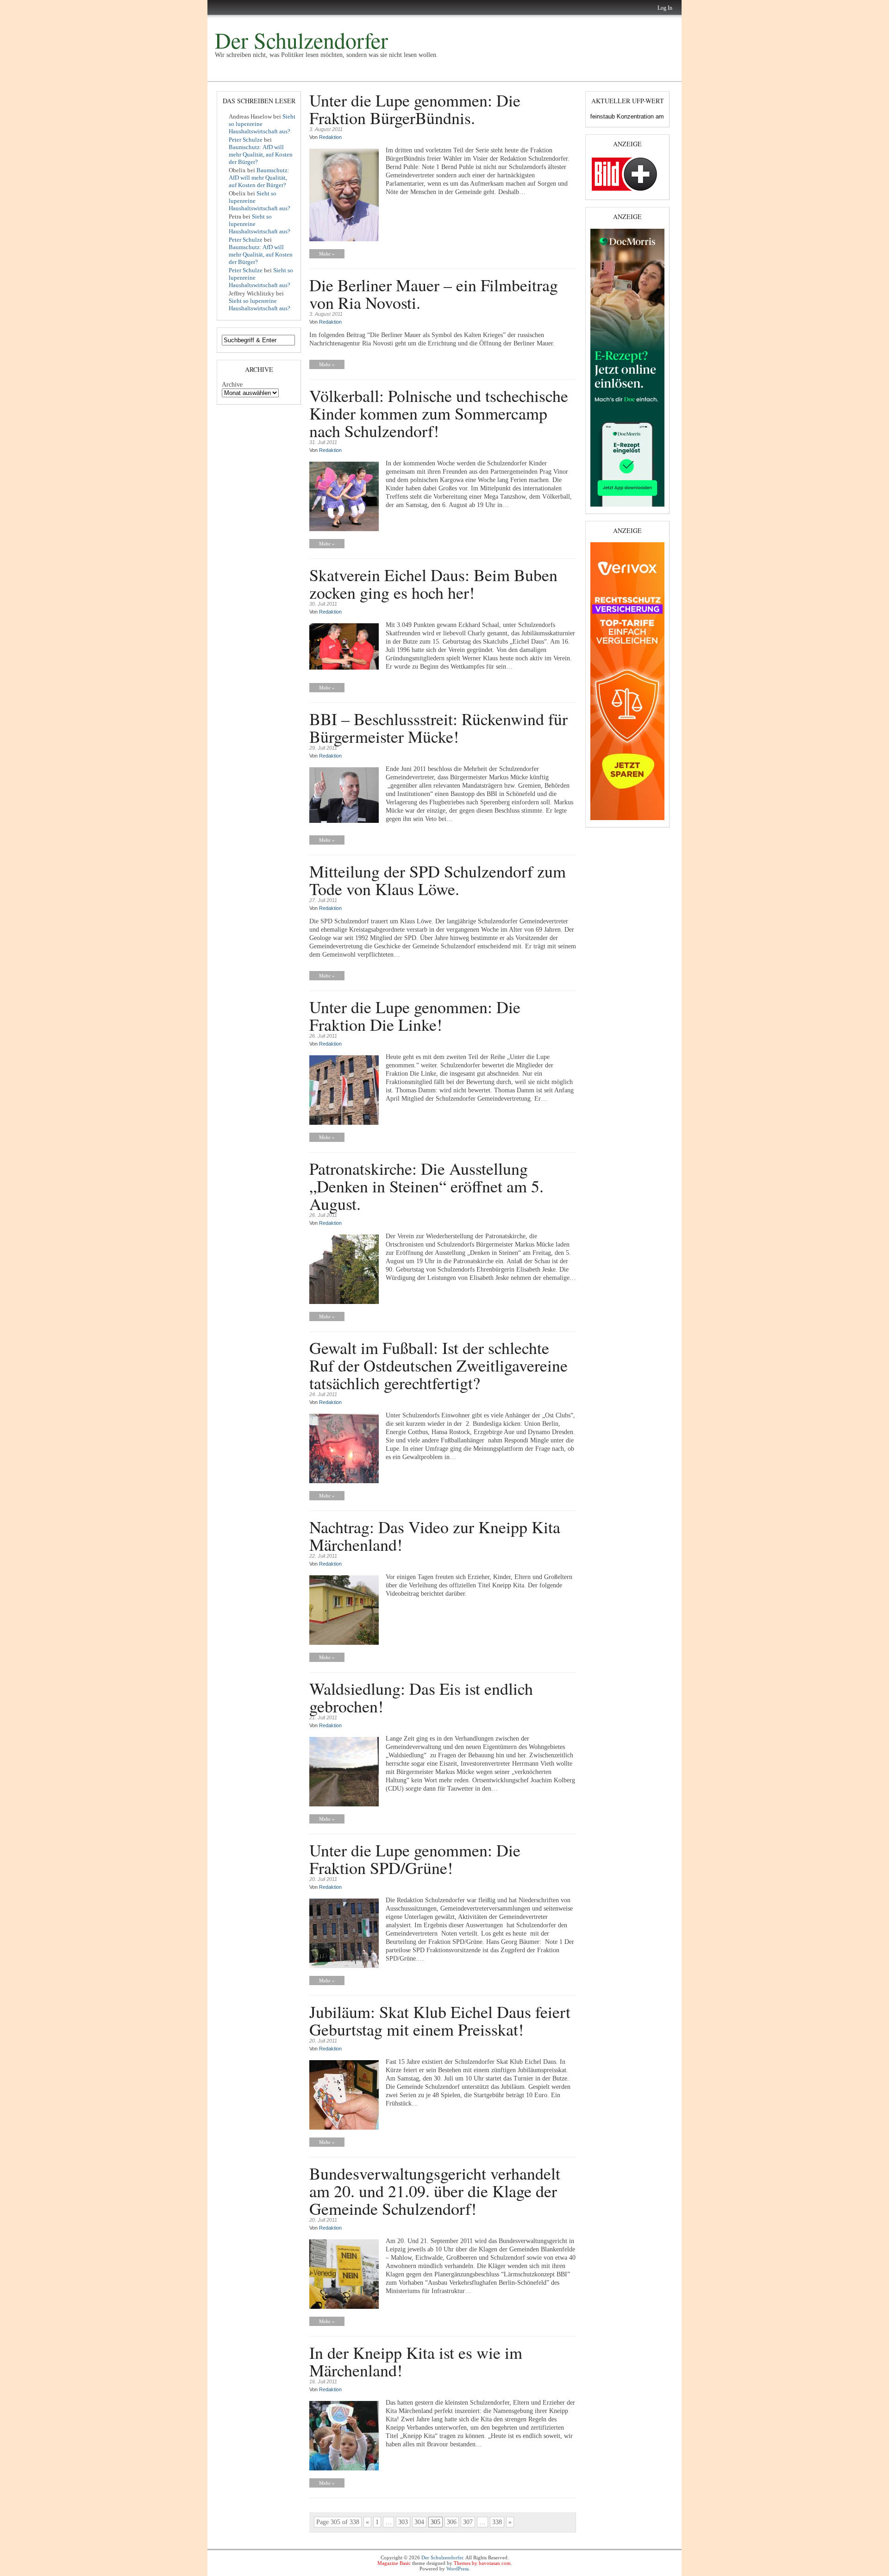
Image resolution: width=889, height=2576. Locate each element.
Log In (665, 8)
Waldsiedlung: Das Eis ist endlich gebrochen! (421, 1697)
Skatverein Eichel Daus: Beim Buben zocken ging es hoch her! (433, 583)
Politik (223, 74)
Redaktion (330, 137)
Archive (232, 385)
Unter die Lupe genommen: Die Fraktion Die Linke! (415, 1015)
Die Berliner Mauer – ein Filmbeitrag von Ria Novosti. (434, 294)
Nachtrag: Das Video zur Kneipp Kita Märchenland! (435, 1536)
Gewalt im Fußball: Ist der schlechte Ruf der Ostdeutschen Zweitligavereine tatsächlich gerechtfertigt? (438, 1365)
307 (468, 2522)
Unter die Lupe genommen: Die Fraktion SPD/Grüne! (415, 1859)
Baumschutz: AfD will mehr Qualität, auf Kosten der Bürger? (261, 154)
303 (403, 2522)
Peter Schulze (246, 140)
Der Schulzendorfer (301, 40)
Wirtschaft (299, 74)
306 (452, 2522)
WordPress (457, 2569)
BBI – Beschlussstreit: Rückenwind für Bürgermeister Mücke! (438, 727)
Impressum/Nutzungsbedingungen (445, 74)
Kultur (251, 75)
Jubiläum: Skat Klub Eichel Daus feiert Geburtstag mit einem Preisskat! (440, 2020)
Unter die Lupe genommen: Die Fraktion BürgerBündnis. (415, 109)
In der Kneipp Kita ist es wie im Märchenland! (416, 2361)
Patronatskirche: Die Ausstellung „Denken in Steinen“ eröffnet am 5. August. (426, 1186)
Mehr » (327, 254)
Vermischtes (371, 74)
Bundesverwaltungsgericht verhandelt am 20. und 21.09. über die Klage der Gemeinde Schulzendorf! (435, 2191)
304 (419, 2522)
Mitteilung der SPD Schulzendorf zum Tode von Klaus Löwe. (438, 880)
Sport (334, 74)
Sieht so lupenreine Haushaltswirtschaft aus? (262, 124)
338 (497, 2522)
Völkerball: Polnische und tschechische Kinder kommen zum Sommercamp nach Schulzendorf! (439, 413)
